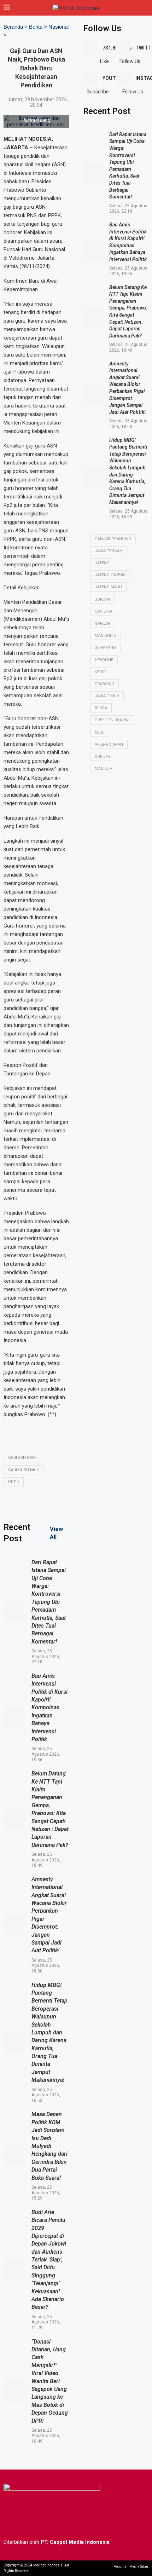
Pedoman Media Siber (131, 2567)
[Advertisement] (116, 827)
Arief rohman (109, 744)
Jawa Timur (107, 696)
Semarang (105, 648)
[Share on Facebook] (71, 1503)
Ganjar (103, 623)
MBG (99, 732)
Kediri (101, 672)
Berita (36, 27)
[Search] (145, 8)
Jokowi (102, 599)
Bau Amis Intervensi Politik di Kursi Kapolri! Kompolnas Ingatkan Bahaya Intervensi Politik (49, 1708)
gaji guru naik (24, 1470)
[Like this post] (54, 1504)
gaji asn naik (22, 1458)
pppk (14, 1482)
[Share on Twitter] (88, 1503)
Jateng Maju (108, 587)
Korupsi (103, 756)
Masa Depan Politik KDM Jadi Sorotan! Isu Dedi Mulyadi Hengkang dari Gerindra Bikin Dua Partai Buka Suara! (49, 2146)
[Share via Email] (122, 1503)
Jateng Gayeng (110, 575)
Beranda (13, 27)
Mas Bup (104, 769)
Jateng (102, 563)
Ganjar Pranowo (113, 539)
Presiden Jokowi (112, 720)
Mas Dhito (106, 636)
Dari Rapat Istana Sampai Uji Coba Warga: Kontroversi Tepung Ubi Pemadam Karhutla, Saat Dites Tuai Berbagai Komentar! (49, 1602)
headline (104, 660)
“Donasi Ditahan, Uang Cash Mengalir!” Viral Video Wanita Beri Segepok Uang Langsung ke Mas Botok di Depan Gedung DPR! (50, 2381)
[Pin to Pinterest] (105, 1503)
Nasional (59, 27)
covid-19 (103, 611)
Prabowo (104, 684)
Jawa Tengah (109, 551)
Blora (101, 708)
